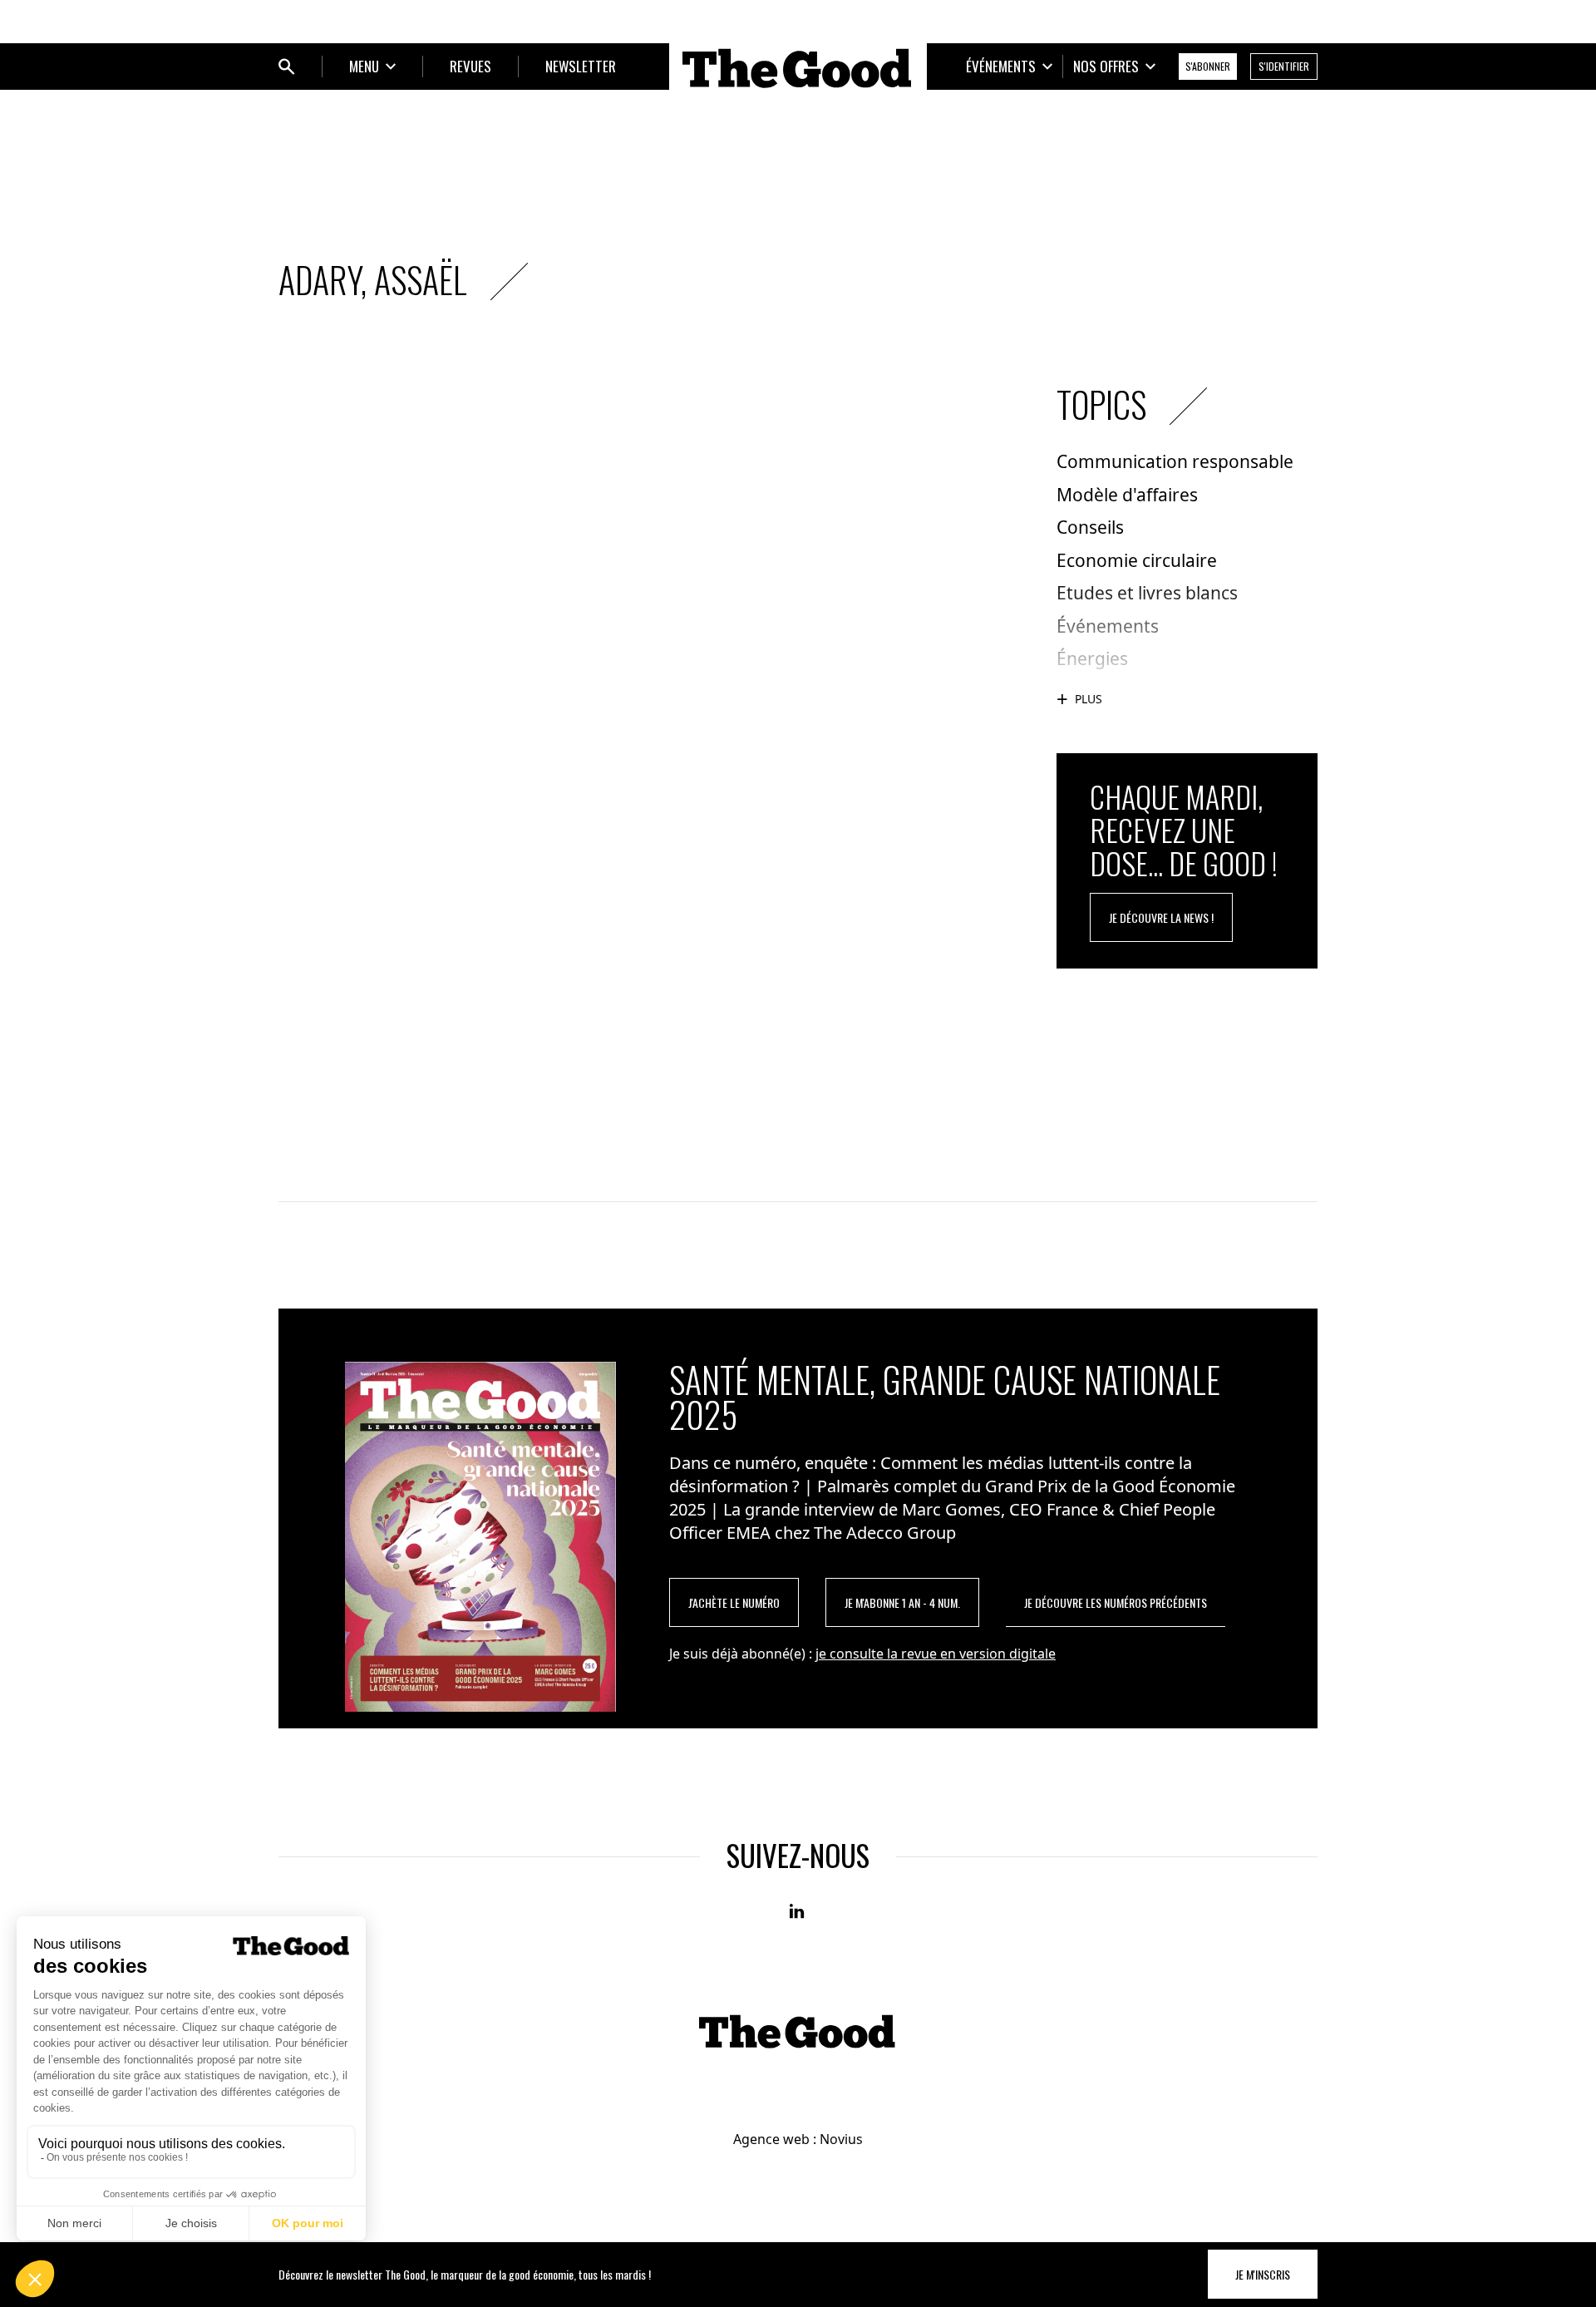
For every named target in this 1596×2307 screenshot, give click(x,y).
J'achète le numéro (734, 1602)
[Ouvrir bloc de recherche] (287, 67)
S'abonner (1208, 66)
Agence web (771, 2139)
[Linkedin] (798, 1912)
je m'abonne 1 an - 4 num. (902, 1602)
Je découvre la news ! (1161, 917)
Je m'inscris (1263, 2274)
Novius (841, 2139)
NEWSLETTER (581, 66)
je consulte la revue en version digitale (936, 1654)
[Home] (798, 68)
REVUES (470, 66)
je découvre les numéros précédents (1116, 1602)
